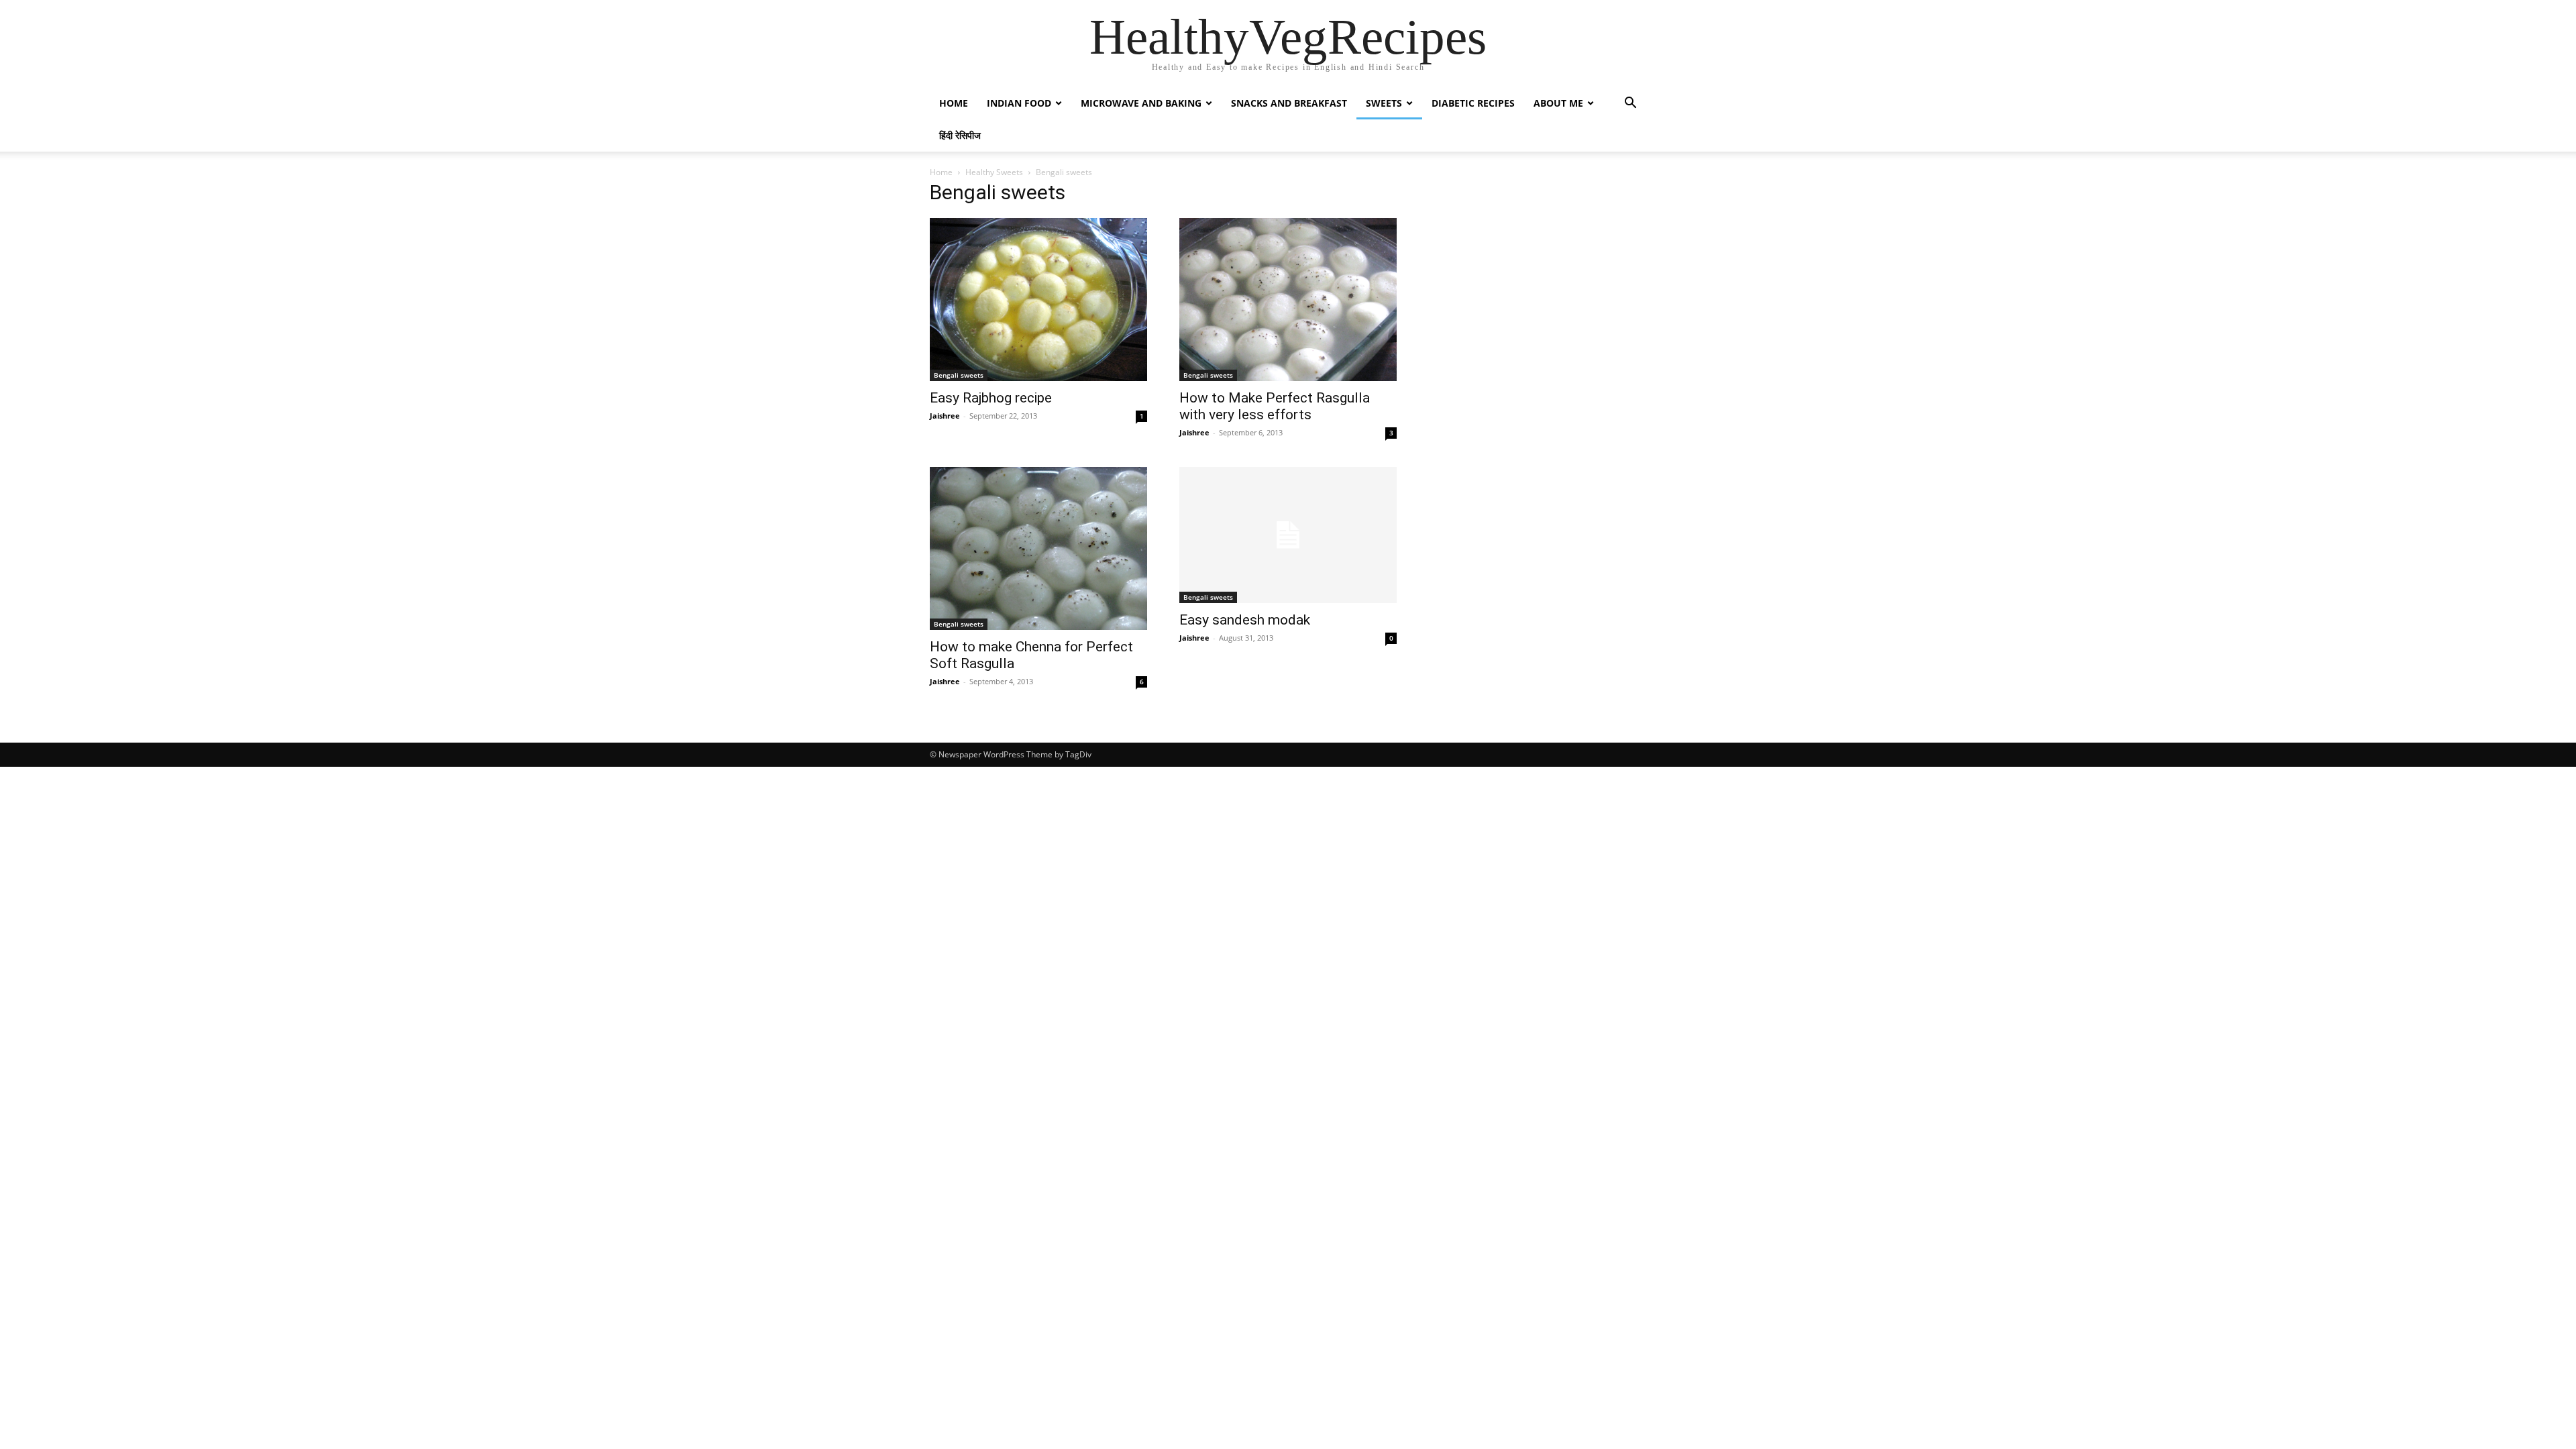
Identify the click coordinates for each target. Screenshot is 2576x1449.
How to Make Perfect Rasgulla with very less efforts (1275, 406)
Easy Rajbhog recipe (991, 398)
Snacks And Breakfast (1289, 103)
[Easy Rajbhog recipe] (1038, 300)
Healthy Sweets (994, 172)
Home (954, 103)
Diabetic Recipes (1473, 103)
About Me (1558, 103)
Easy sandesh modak (1245, 620)
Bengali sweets (959, 375)
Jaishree (945, 416)
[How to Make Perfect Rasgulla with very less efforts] (1288, 300)
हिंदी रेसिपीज (960, 135)
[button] (1630, 104)
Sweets (1384, 103)
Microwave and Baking (1141, 103)
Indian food (1019, 103)
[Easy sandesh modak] (1288, 535)
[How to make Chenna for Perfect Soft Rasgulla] (1038, 548)
